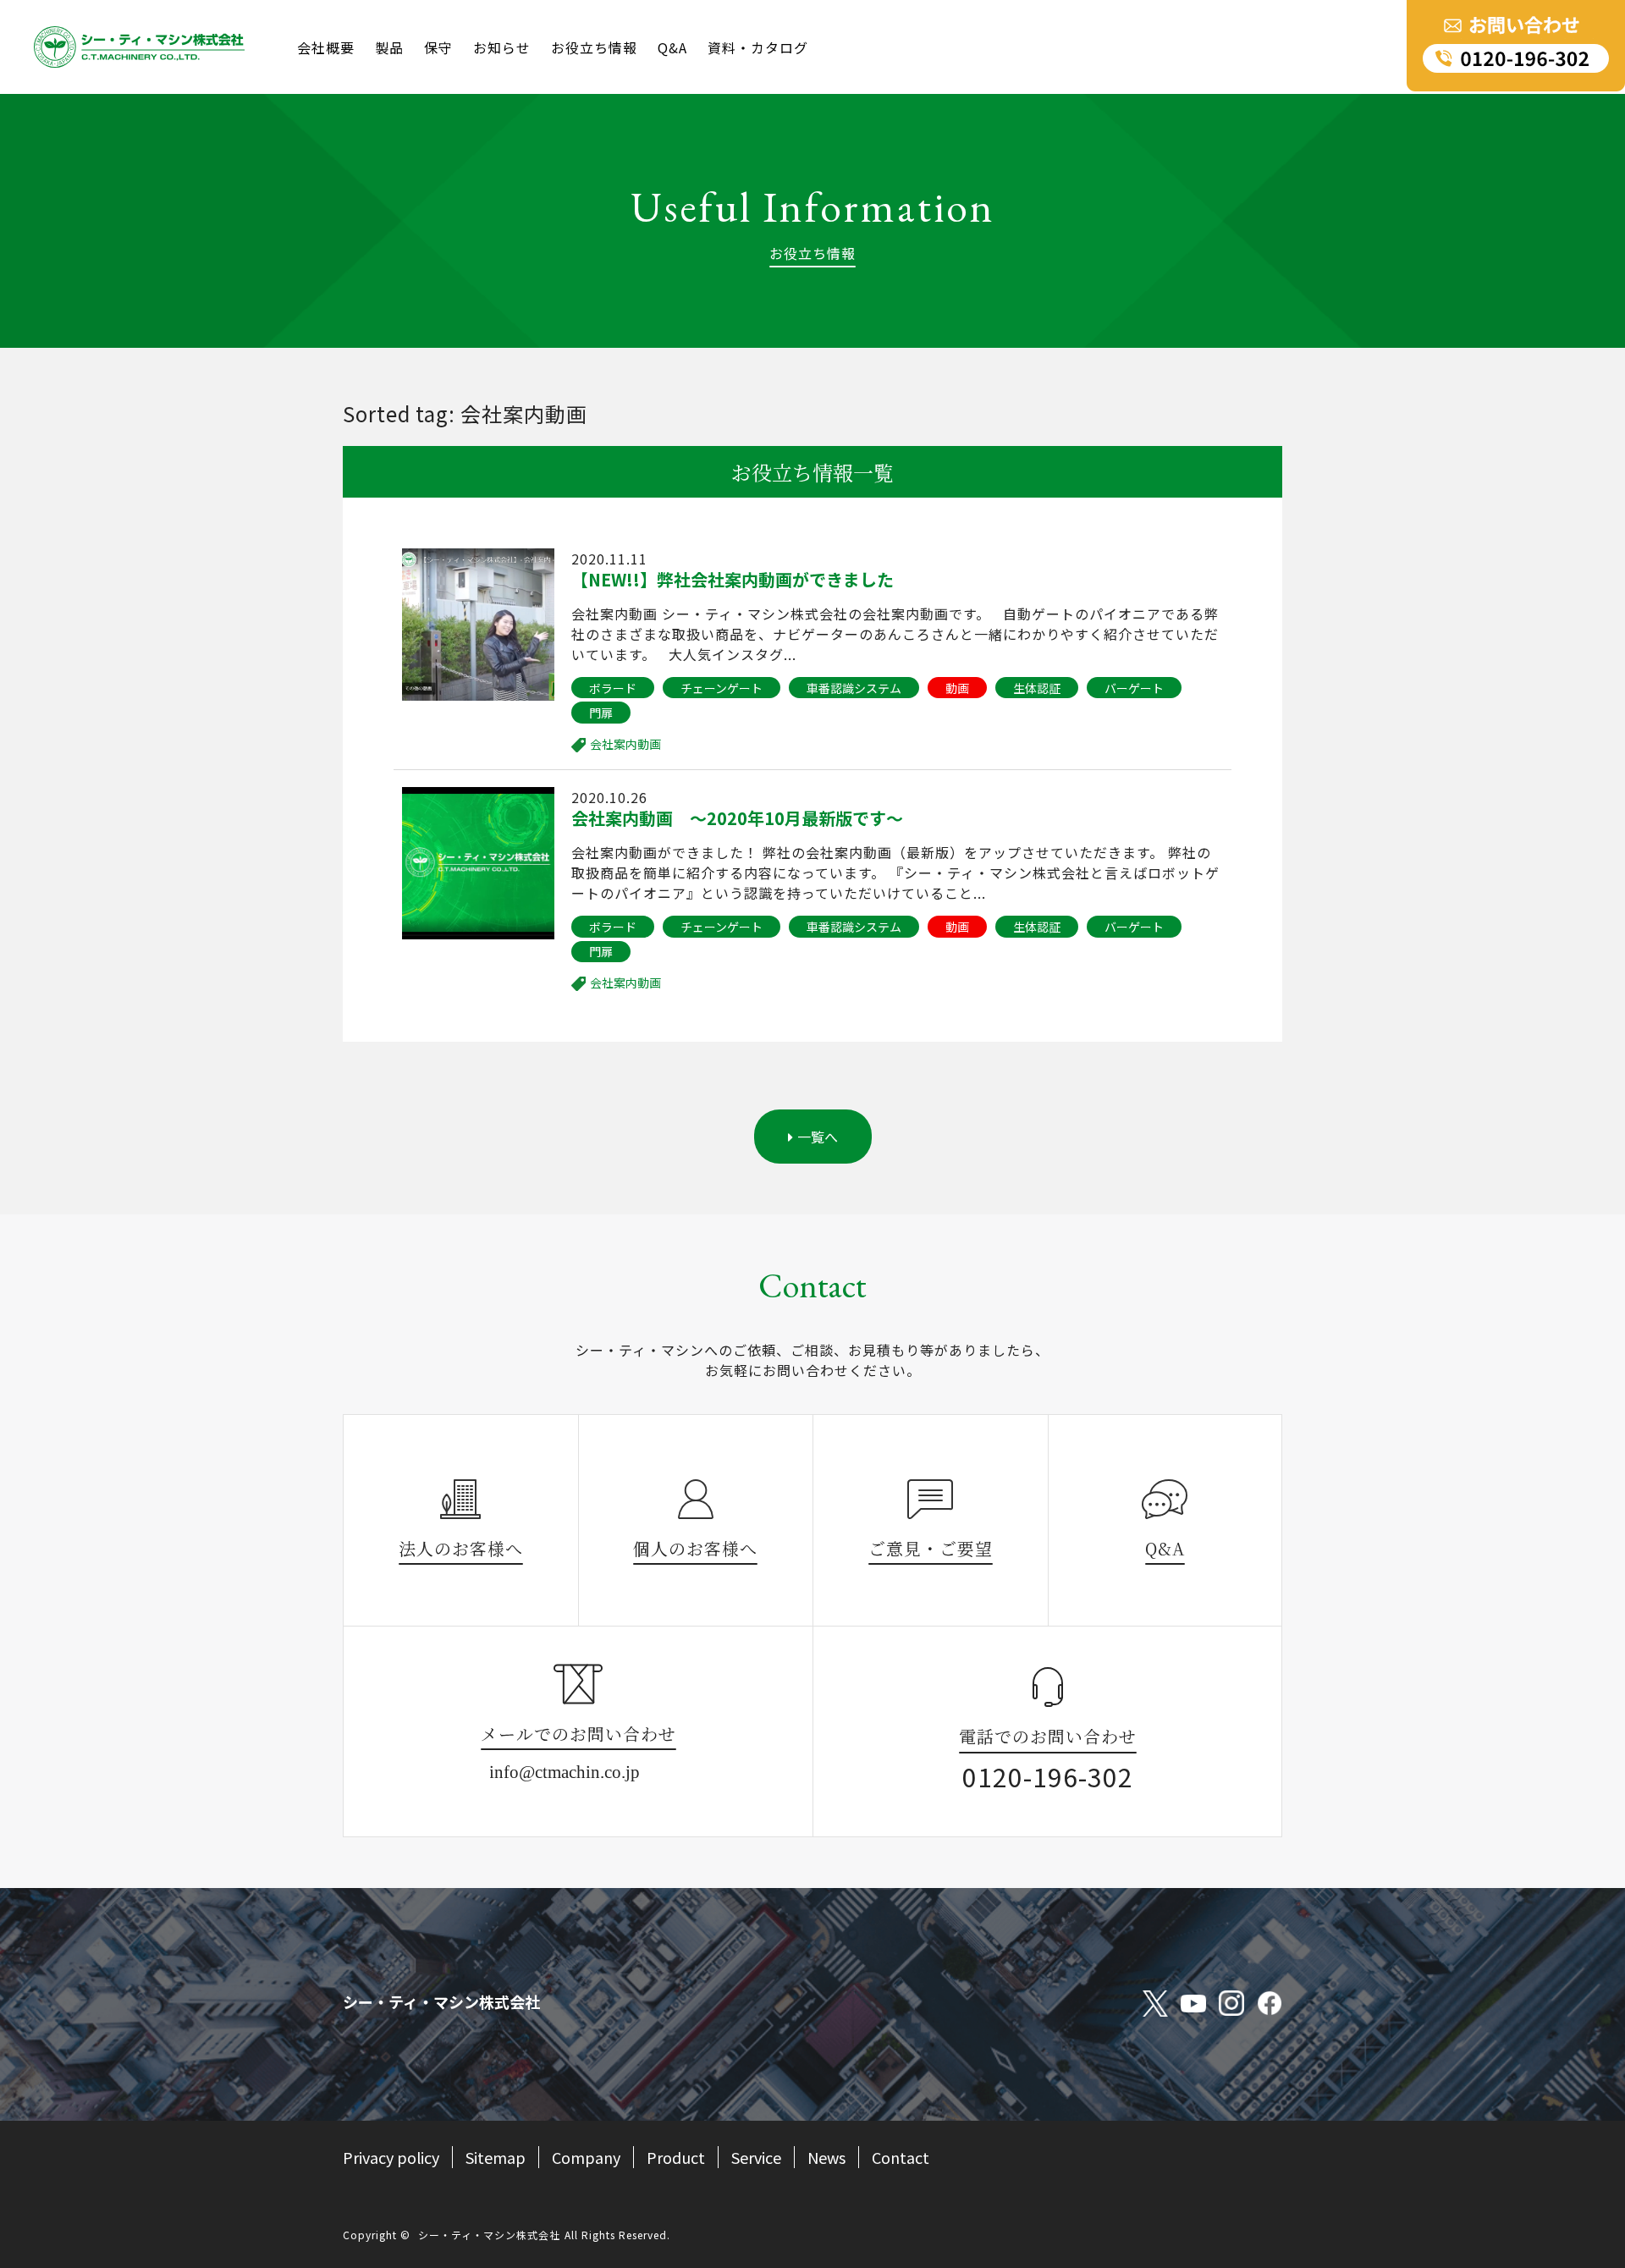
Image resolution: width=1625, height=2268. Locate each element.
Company (586, 2157)
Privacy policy (391, 2157)
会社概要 (326, 47)
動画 (957, 688)
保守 (438, 47)
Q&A (672, 47)
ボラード (613, 688)
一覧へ (818, 1137)
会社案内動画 (625, 744)
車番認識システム (854, 688)
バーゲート (1134, 688)
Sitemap (496, 2157)
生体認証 (1037, 688)
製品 (389, 47)
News (826, 2157)
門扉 (601, 713)
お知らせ (502, 47)
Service (756, 2157)
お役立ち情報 (594, 47)
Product (676, 2157)
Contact (901, 2157)
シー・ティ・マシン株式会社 (489, 2235)
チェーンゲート (722, 688)
